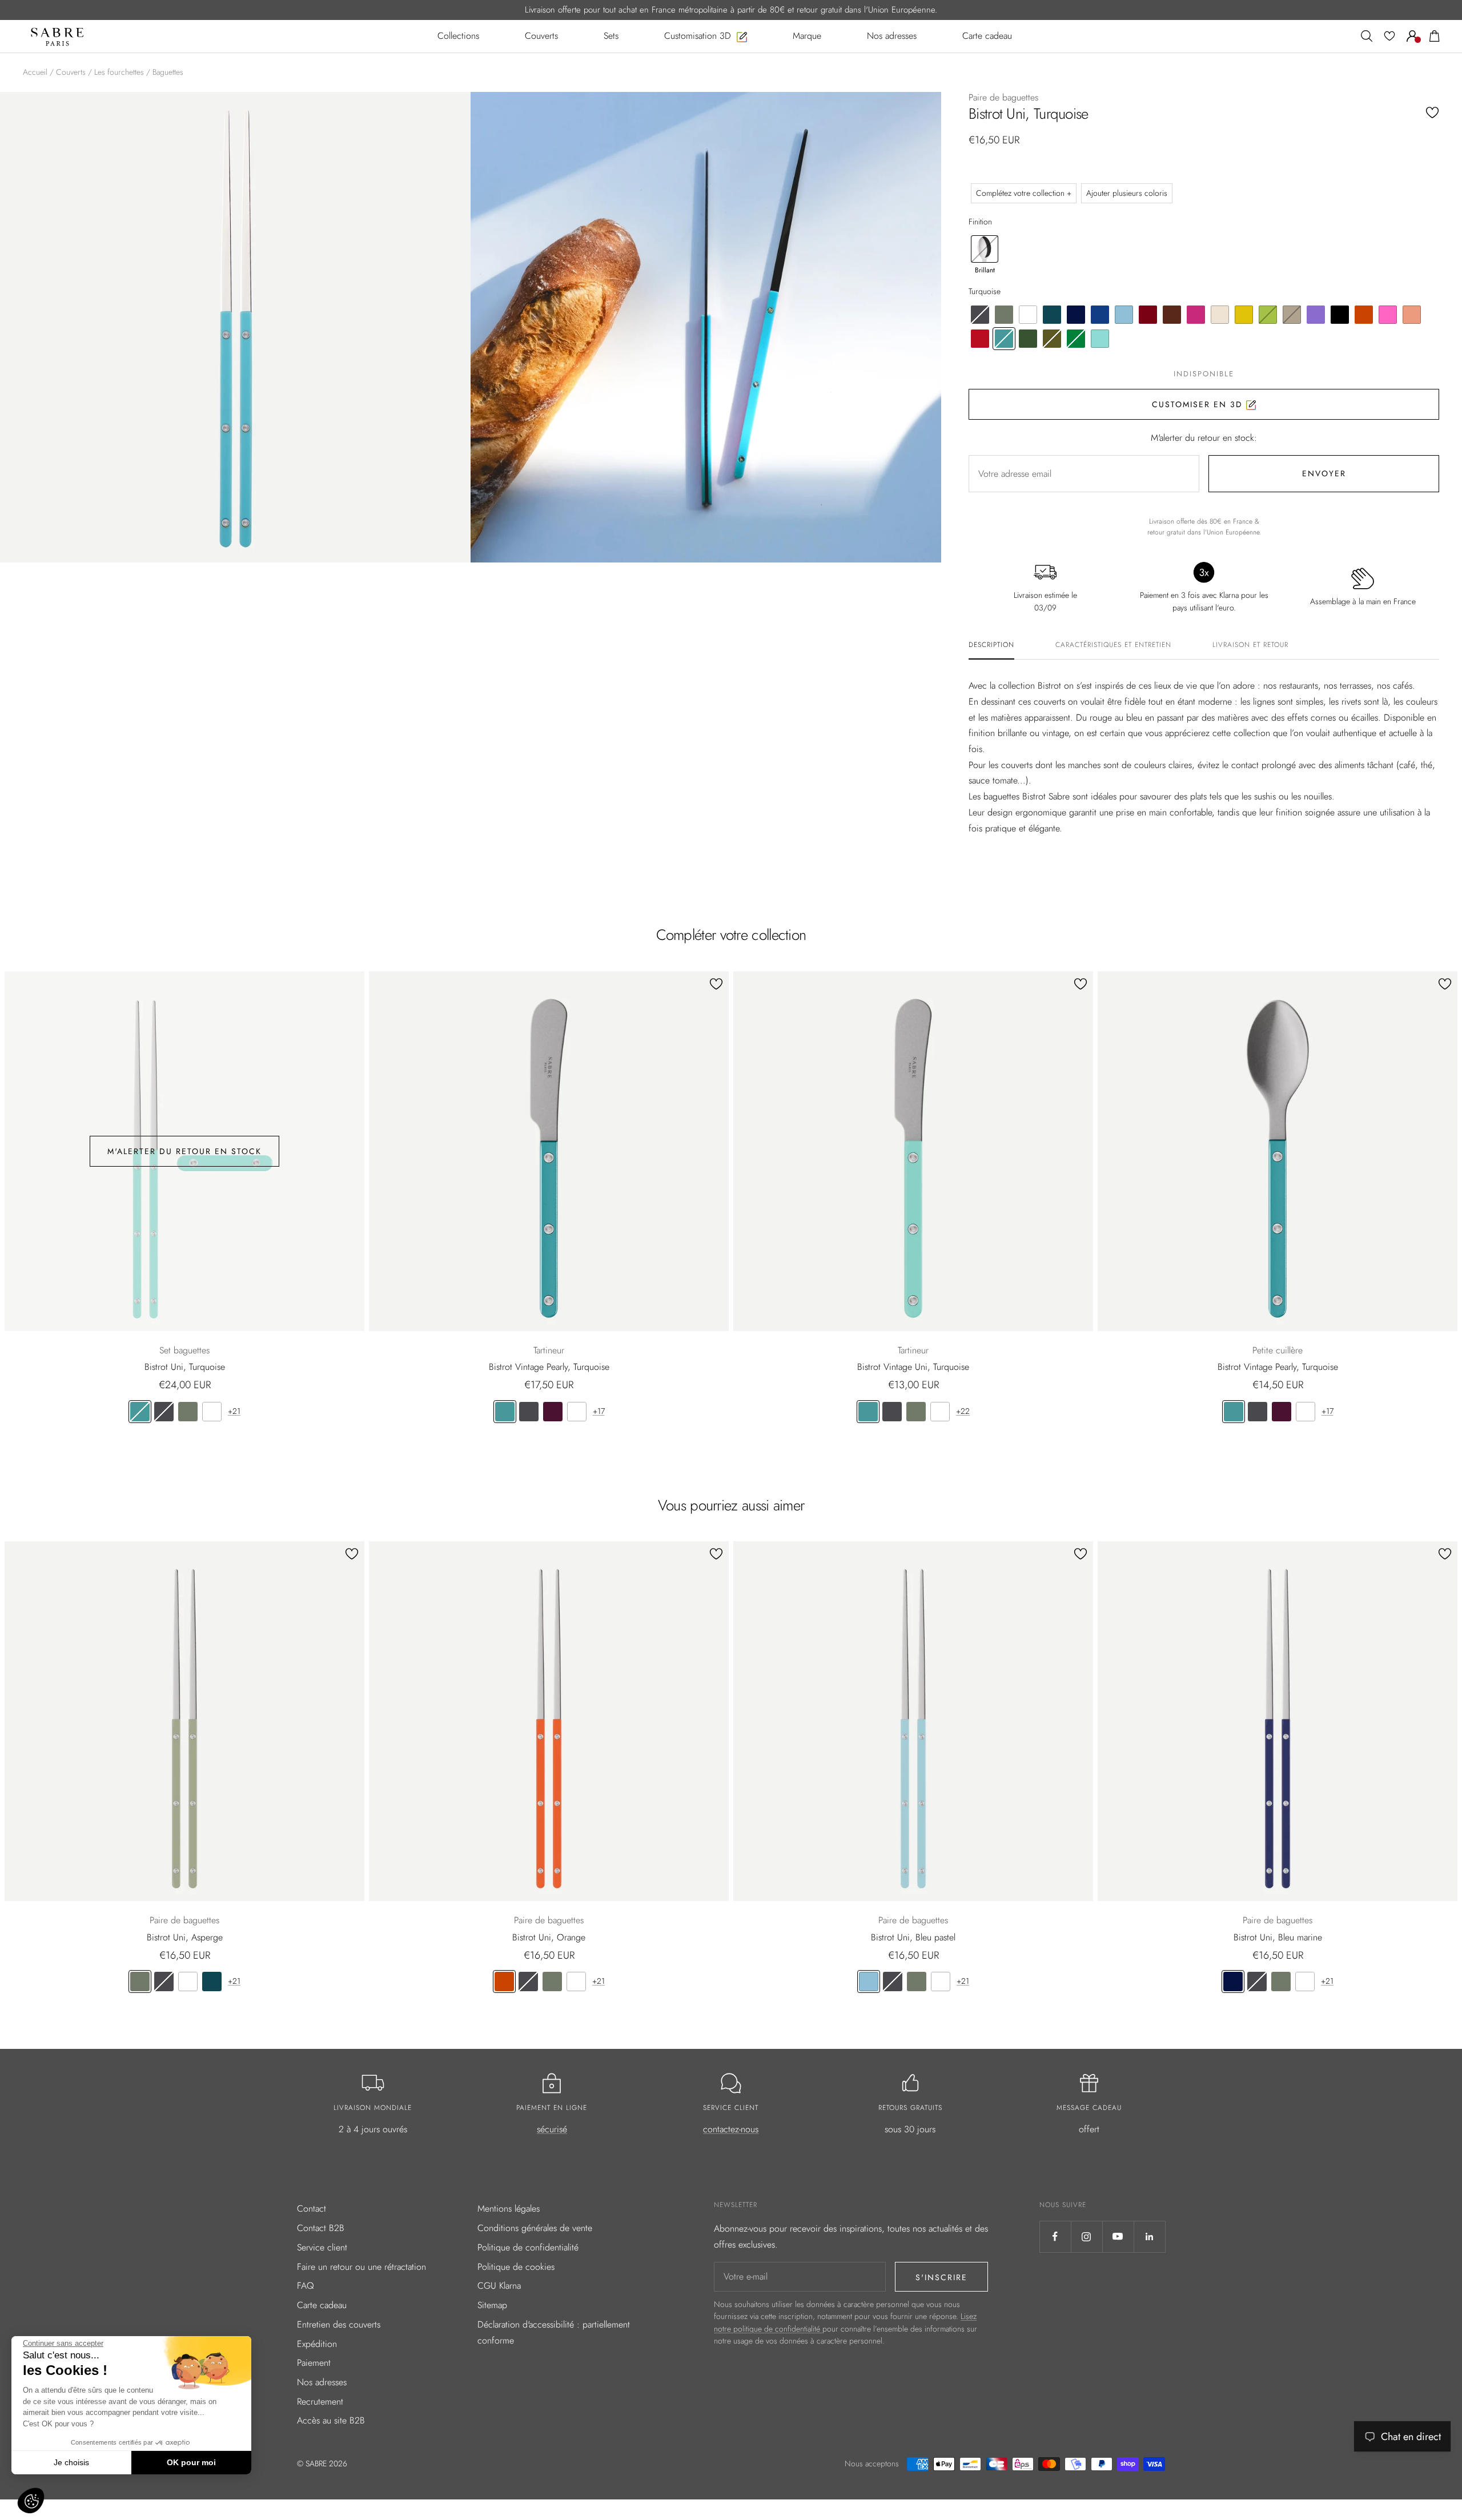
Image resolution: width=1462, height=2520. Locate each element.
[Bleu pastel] (869, 1982)
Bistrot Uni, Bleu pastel (913, 1937)
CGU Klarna (499, 2286)
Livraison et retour (1250, 645)
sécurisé (552, 2129)
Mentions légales (509, 2208)
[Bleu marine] (1233, 1982)
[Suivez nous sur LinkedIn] (1149, 2236)
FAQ (306, 2286)
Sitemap (492, 2305)
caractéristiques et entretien (1113, 645)
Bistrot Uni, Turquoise (185, 1367)
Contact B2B (321, 2228)
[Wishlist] (1389, 36)
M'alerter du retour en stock (184, 1151)
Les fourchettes (119, 72)
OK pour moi (191, 2462)
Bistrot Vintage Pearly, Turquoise (549, 1367)
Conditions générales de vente (535, 2228)
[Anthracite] (164, 1412)
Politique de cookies (516, 2267)
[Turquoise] (140, 1412)
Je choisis (71, 2462)
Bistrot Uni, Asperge (185, 1937)
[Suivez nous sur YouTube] (1118, 2236)
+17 (599, 1411)
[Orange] (504, 1982)
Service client (322, 2247)
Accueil (35, 72)
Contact (312, 2208)
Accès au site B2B (331, 2420)
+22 (963, 1411)
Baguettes (168, 72)
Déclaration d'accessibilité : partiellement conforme (554, 2332)
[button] (31, 2501)
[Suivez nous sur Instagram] (1087, 2236)
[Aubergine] (553, 1412)
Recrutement (320, 2402)
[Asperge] (188, 1412)
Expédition (317, 2344)
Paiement (314, 2363)
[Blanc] (212, 1412)
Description (991, 645)
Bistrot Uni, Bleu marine (1278, 1937)
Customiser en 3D (1199, 404)
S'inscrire (941, 2277)
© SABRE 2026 (322, 2463)
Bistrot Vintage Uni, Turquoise (913, 1367)
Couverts (71, 72)
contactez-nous (731, 2129)
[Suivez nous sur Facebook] (1055, 2236)
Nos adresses (322, 2382)
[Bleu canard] (212, 1982)
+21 (234, 1411)
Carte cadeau (322, 2305)
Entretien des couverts (339, 2324)
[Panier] (1435, 36)
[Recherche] (1367, 36)
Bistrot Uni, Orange (549, 1937)
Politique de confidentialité (528, 2247)
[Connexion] (1412, 36)
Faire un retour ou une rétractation (362, 2267)
